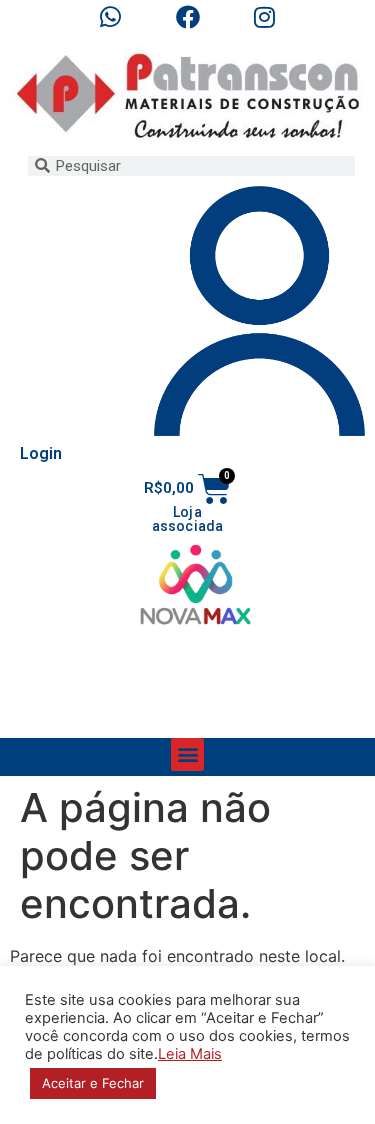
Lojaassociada (188, 519)
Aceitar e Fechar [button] (93, 1083)
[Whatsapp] (111, 17)
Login (41, 453)
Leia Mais (190, 1054)
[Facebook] (188, 17)
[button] (187, 754)
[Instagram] (264, 17)
